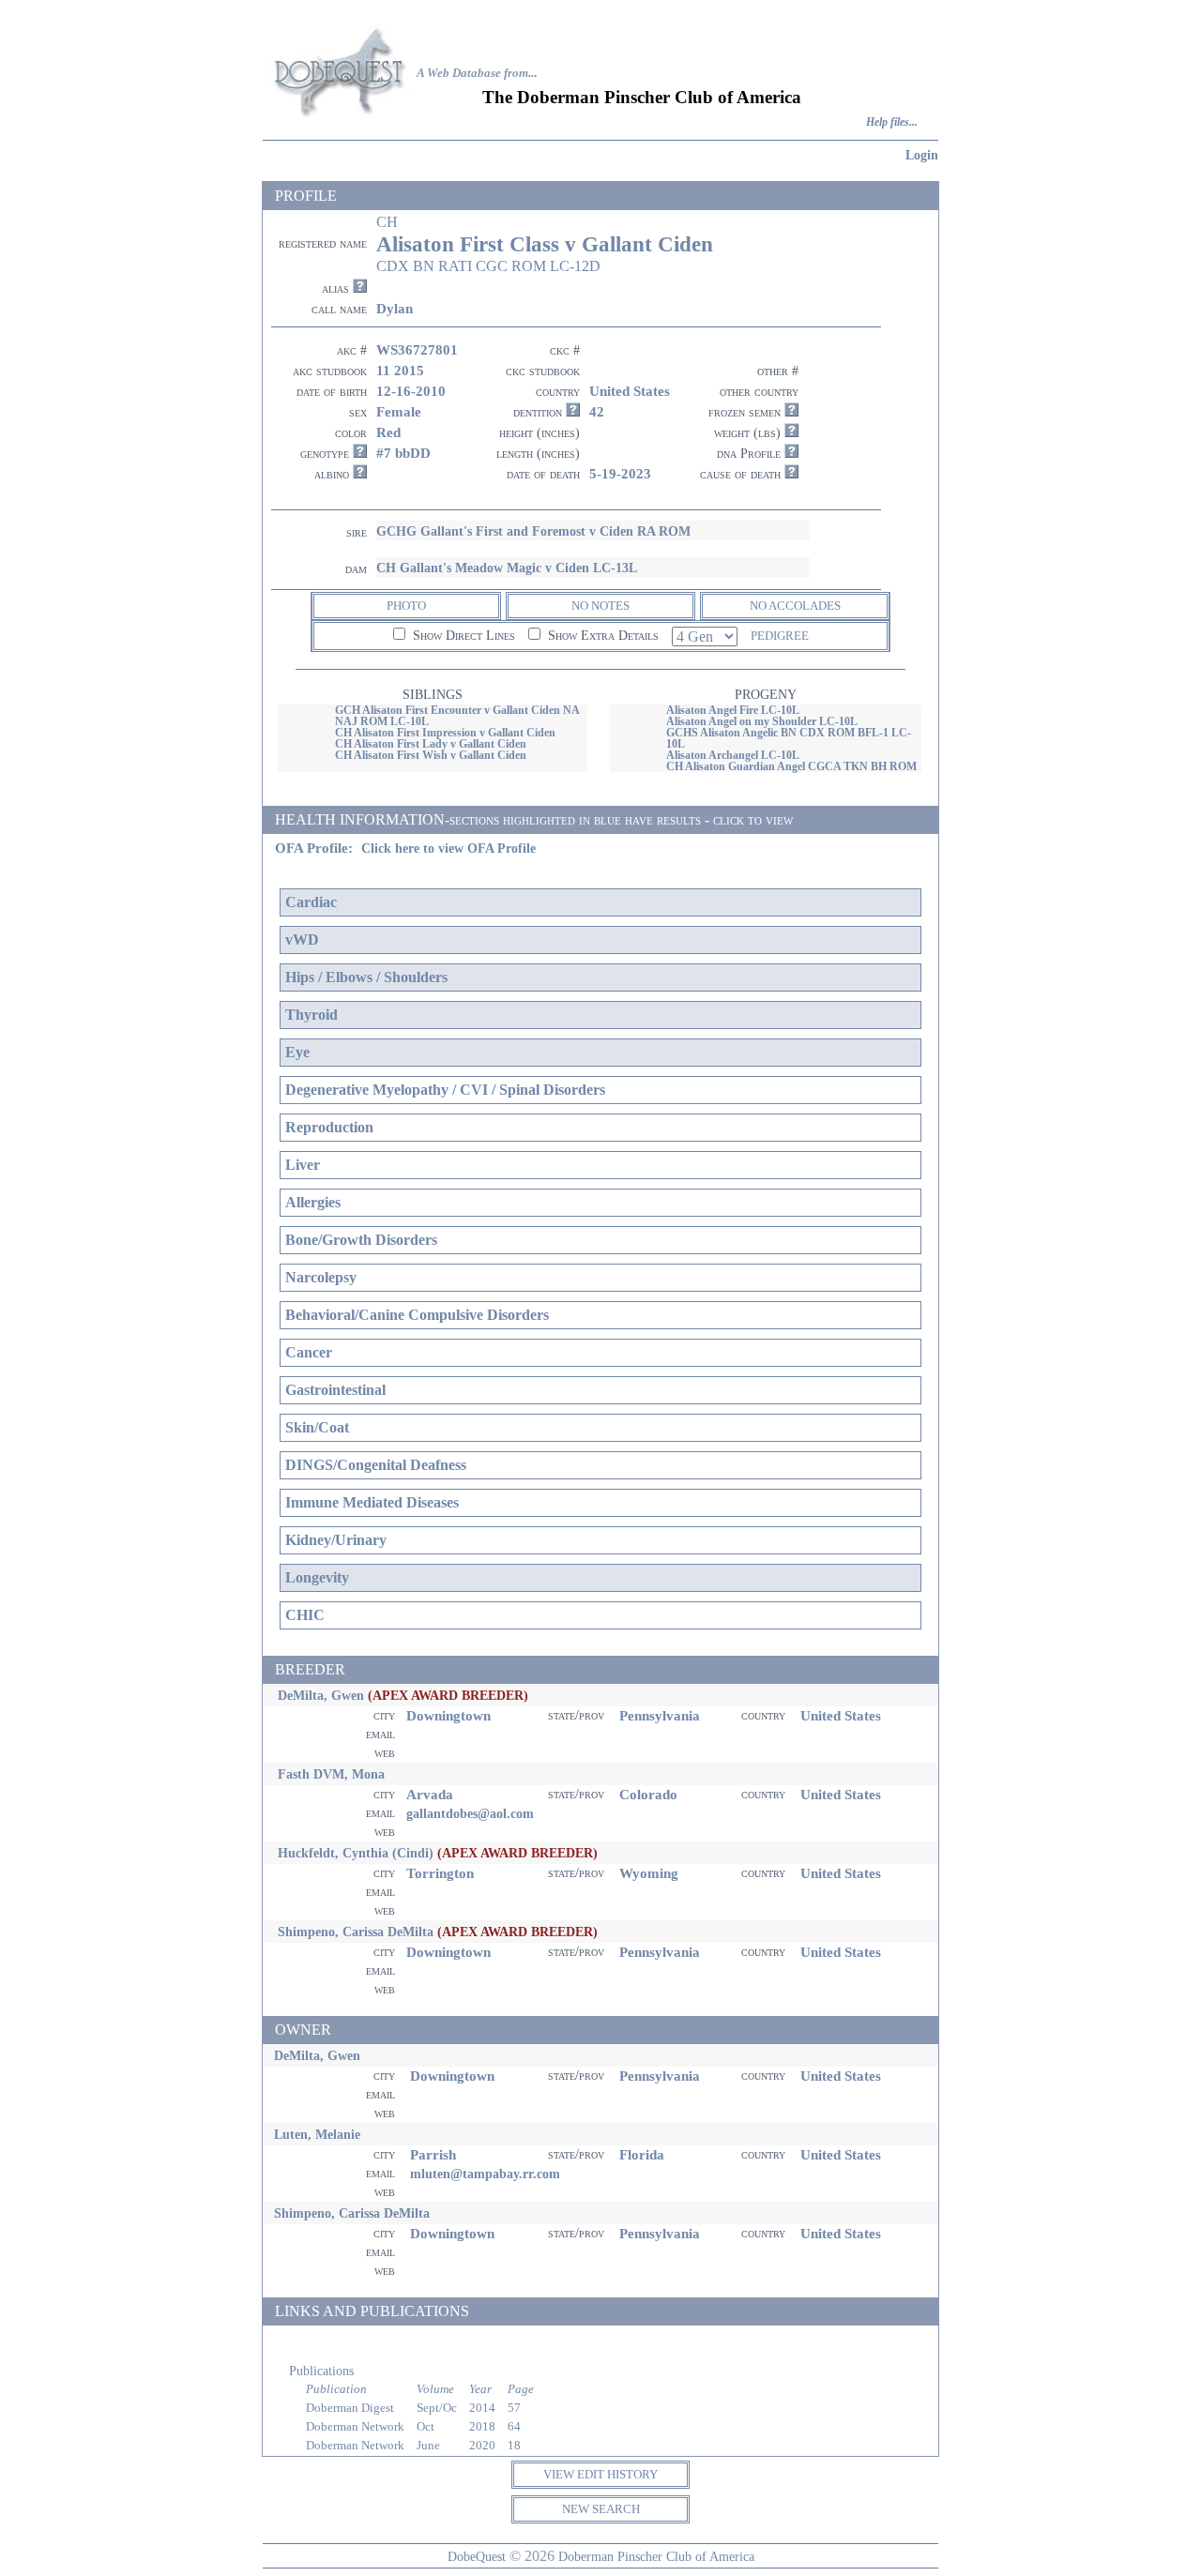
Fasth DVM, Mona (331, 1774)
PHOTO (406, 606)
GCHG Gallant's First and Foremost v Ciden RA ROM (533, 531)
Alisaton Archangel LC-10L (733, 755)
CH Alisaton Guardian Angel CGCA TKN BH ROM (791, 766)
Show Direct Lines (462, 636)
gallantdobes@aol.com (470, 1813)
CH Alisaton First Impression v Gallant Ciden (445, 733)
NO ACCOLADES (795, 606)
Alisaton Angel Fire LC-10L (733, 710)
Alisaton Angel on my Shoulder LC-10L (762, 721)
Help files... (892, 122)
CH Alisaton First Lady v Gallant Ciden (431, 744)
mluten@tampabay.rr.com (485, 2174)
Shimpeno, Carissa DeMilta (356, 1932)
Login (922, 155)
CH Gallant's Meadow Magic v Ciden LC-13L (507, 568)
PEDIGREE (780, 636)
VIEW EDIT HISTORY (600, 2474)
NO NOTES (600, 606)
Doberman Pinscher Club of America (656, 2556)
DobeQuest (477, 2556)
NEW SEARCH (601, 2509)
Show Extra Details (601, 636)
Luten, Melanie (317, 2134)
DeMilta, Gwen (321, 1695)
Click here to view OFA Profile (448, 849)
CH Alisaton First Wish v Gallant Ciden (431, 755)
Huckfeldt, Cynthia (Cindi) (356, 1853)
